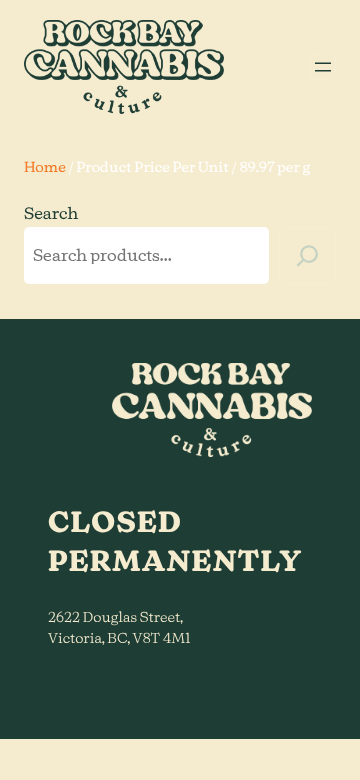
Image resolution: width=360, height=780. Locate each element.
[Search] (307, 255)
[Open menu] (323, 67)
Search (51, 215)
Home (45, 168)
